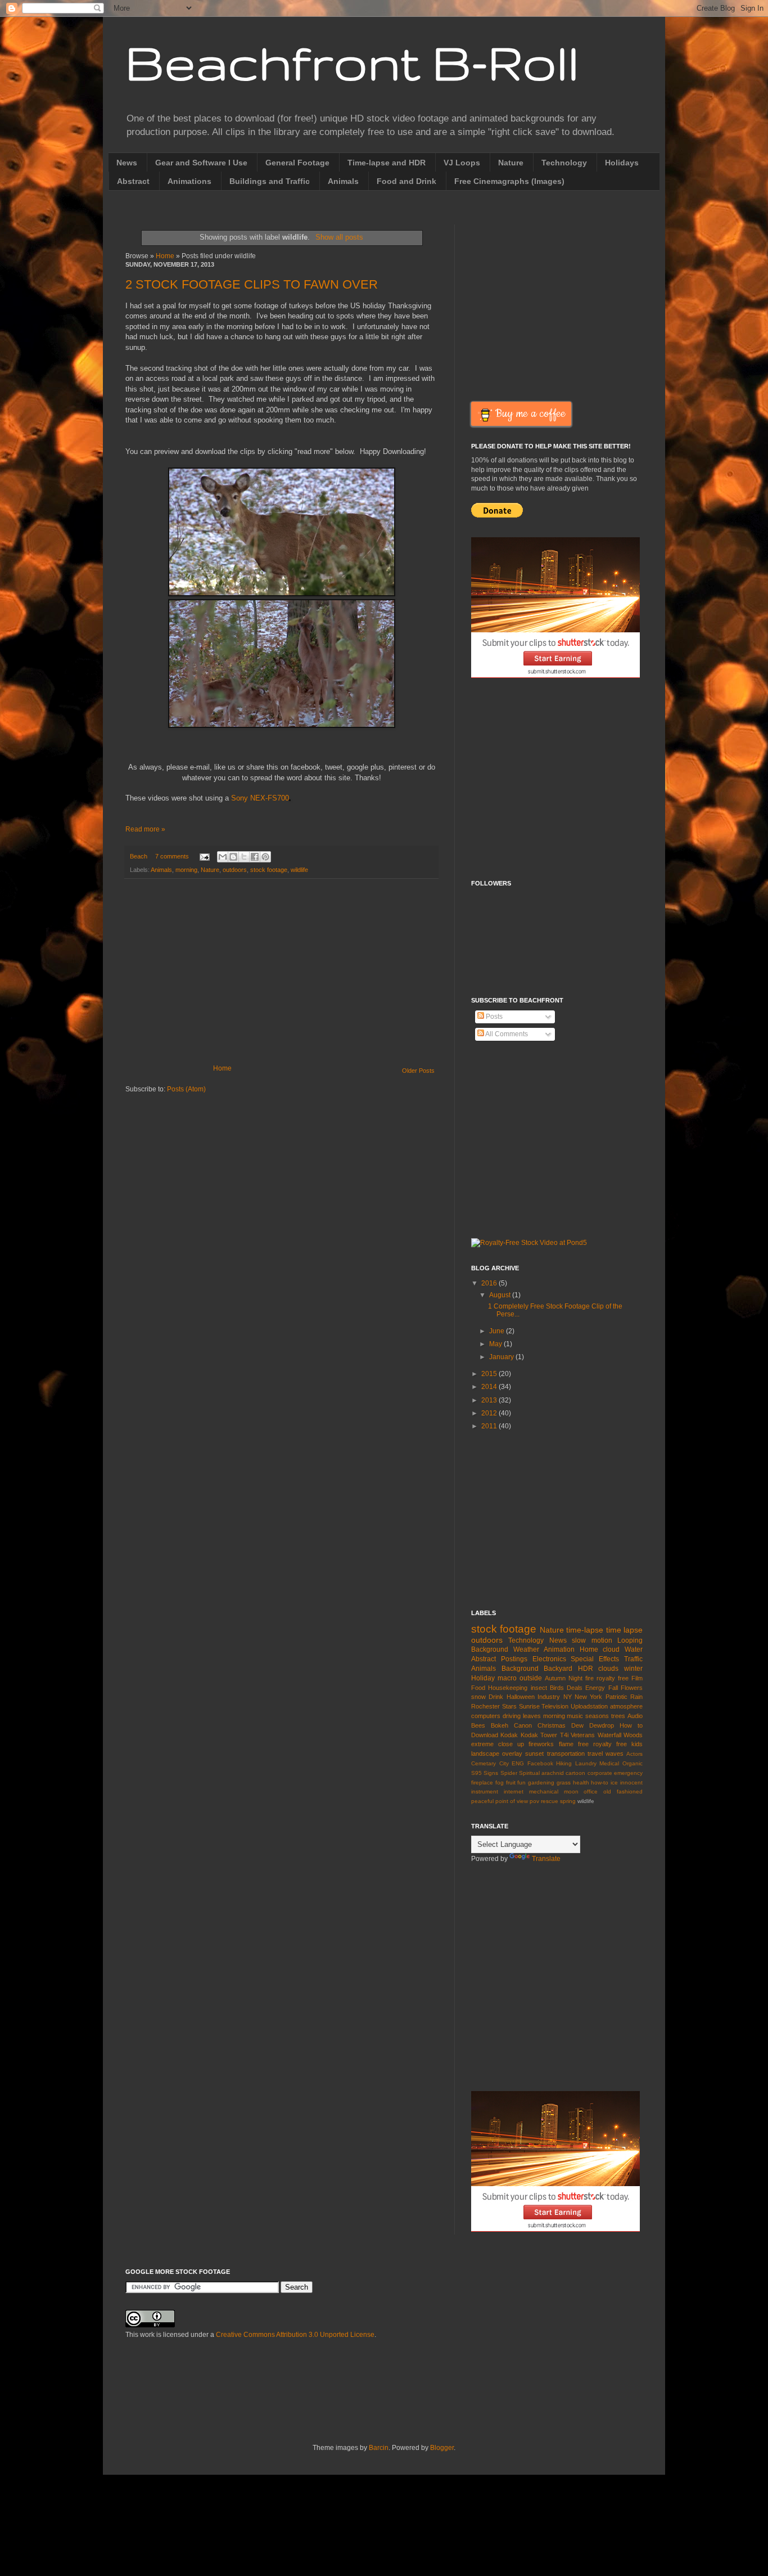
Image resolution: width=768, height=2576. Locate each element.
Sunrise (529, 1706)
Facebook (540, 1763)
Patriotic (616, 1697)
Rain (636, 1697)
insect (539, 1688)
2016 (490, 1283)
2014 (490, 1387)
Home (165, 256)
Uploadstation (589, 1706)
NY (568, 1697)
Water (634, 1649)
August (501, 1295)
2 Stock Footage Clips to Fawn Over (252, 284)
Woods (633, 1735)
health (581, 1782)
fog (500, 1782)
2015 (490, 1374)
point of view (512, 1801)
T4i (564, 1735)
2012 (490, 1413)
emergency (628, 1773)
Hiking (564, 1763)
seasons (597, 1716)
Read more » (145, 829)
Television (555, 1706)
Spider (509, 1773)
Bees (478, 1725)
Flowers (632, 1688)
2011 (490, 1426)
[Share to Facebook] (255, 857)
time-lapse (585, 1630)
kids (637, 1744)
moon (571, 1791)
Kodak (509, 1735)
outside (531, 1678)
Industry (549, 1697)
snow (478, 1697)
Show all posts (339, 237)
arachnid (553, 1773)
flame (566, 1744)
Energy (595, 1688)
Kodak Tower (539, 1735)
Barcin (379, 2448)
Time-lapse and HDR (387, 163)
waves (615, 1754)
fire (589, 1678)
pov (534, 1801)
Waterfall (609, 1735)
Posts (493, 1017)
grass (564, 1782)
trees (618, 1716)
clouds (608, 1669)
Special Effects (595, 1659)
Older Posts (418, 1071)
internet (514, 1791)
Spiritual (529, 1773)
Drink (496, 1697)
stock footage (269, 870)
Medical (609, 1763)
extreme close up (498, 1744)
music (575, 1716)
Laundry (586, 1763)
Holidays (622, 163)
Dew (577, 1725)
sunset (534, 1754)
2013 (490, 1400)
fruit (511, 1782)
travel (595, 1754)
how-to (600, 1782)
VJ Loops (462, 163)
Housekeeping (508, 1688)
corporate (600, 1773)
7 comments (172, 856)
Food (478, 1688)
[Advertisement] (281, 972)
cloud (611, 1649)
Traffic (633, 1659)
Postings (514, 1659)
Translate (546, 1859)
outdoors (235, 870)
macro (507, 1678)
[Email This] (223, 857)
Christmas (552, 1725)
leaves (532, 1716)
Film (637, 1678)
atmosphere (626, 1706)
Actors (634, 1754)
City (504, 1763)
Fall (613, 1688)
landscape (485, 1754)
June (498, 1331)
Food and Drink (406, 181)
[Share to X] (244, 857)
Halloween (521, 1697)
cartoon (575, 1773)
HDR (586, 1669)
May (496, 1344)
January (502, 1357)
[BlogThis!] (233, 857)
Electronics (549, 1659)
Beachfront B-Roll (352, 62)
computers (486, 1716)
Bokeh (500, 1725)
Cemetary (484, 1763)
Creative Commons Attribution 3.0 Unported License (295, 2335)
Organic (633, 1763)
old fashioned (623, 1791)
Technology (564, 163)
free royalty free (602, 1744)
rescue (550, 1801)
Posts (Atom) (186, 1089)
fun (521, 1782)
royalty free (613, 1678)
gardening (541, 1782)
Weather (526, 1649)
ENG (518, 1763)
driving (512, 1716)
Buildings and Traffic (270, 181)
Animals (343, 181)
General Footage (297, 163)
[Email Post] (204, 856)
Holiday (483, 1678)
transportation (566, 1754)
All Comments (506, 1034)
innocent (631, 1782)
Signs (491, 1773)
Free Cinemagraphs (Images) (509, 181)
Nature (511, 163)
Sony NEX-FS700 (260, 798)
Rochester (485, 1706)
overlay (512, 1754)
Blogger (442, 2448)
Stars (509, 1706)
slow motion (592, 1640)
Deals (575, 1688)
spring (568, 1801)
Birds (557, 1688)
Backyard (558, 1669)
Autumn (555, 1678)
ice (614, 1782)
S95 (476, 1773)
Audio (635, 1716)
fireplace (482, 1782)
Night (575, 1678)
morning (186, 870)
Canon (523, 1725)
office (591, 1791)
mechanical (544, 1791)
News (127, 163)
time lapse (624, 1630)
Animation (559, 1649)
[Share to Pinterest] (265, 857)
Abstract (133, 181)
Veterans (583, 1735)
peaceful (482, 1801)
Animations (189, 181)
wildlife (299, 870)
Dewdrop (602, 1725)
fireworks (541, 1744)
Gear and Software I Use (201, 163)
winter (633, 1669)
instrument (485, 1791)
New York (588, 1697)
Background (520, 1669)
